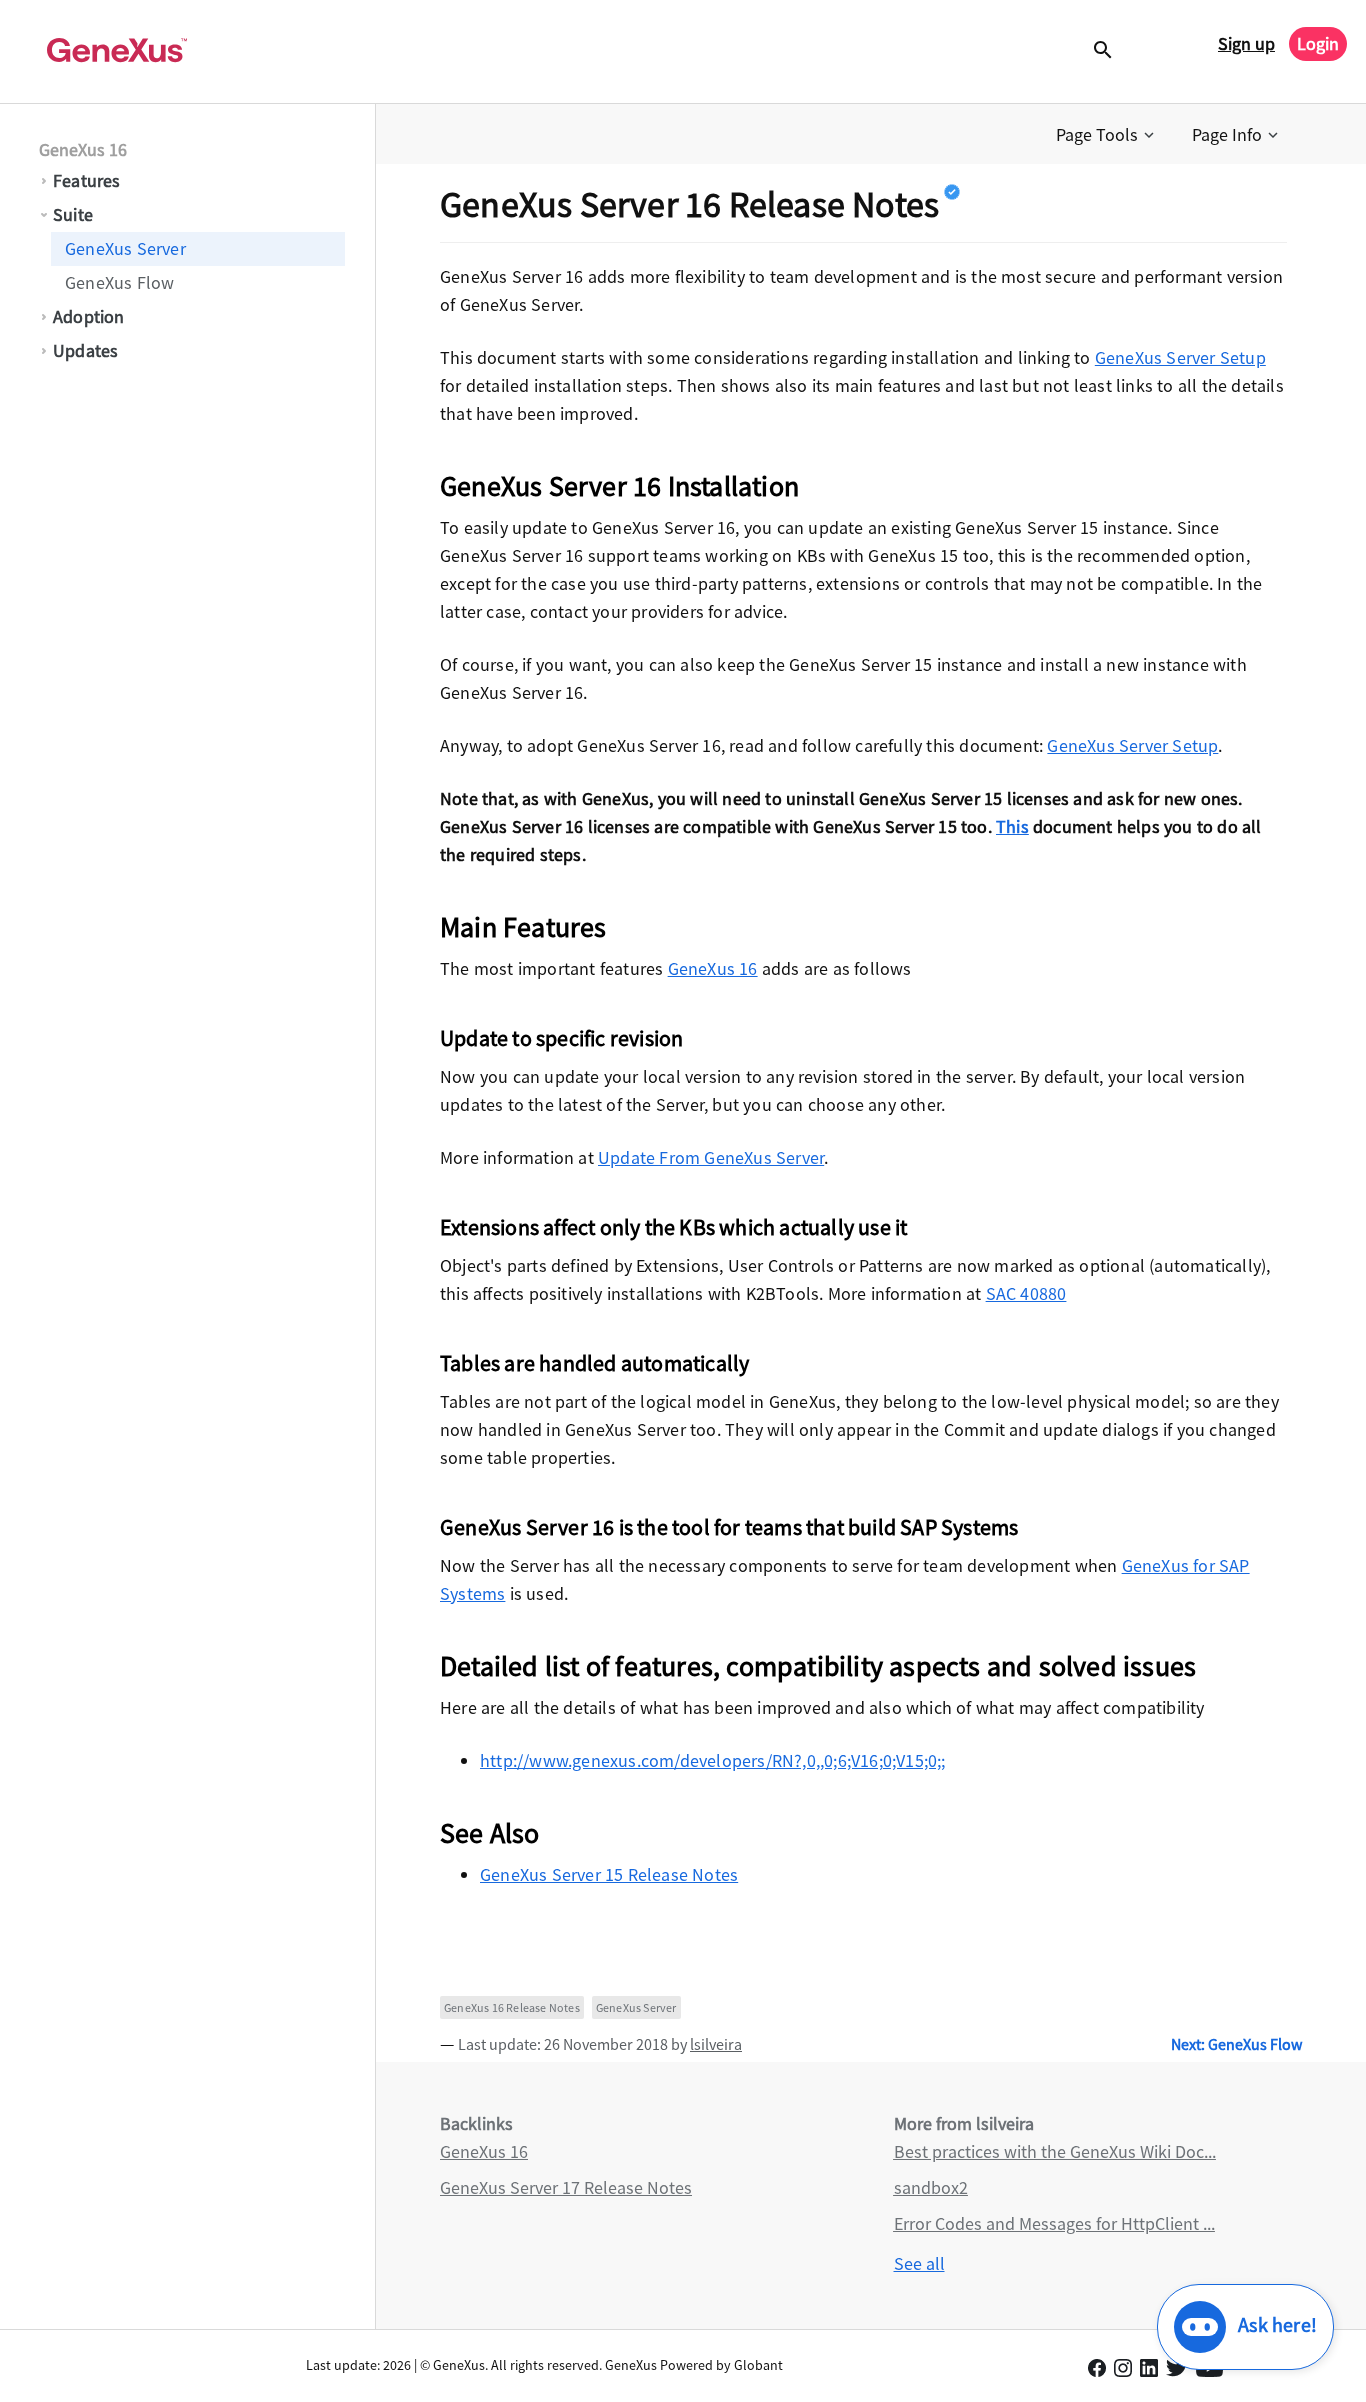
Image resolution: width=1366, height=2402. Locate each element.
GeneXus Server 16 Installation (619, 486)
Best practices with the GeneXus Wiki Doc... (1055, 2151)
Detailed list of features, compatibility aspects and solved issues (818, 1666)
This (1012, 826)
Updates (85, 350)
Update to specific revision (561, 1038)
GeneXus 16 (83, 149)
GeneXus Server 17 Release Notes (566, 2187)
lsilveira (716, 2044)
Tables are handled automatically (594, 1363)
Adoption (89, 316)
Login (1318, 43)
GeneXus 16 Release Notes (512, 2007)
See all (919, 2263)
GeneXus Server (125, 248)
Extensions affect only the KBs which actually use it (673, 1227)
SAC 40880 (1026, 1293)
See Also (490, 1833)
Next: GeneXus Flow (1236, 2044)
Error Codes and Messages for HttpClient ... (1054, 2223)
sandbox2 (931, 2187)
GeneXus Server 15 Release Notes (609, 1874)
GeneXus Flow (119, 282)
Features (87, 180)
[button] (1107, 135)
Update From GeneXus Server (711, 1157)
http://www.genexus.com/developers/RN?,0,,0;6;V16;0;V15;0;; (713, 1760)
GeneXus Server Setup (1180, 357)
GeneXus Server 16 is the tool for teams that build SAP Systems (729, 1527)
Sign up (1246, 43)
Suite (73, 214)
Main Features (523, 927)
